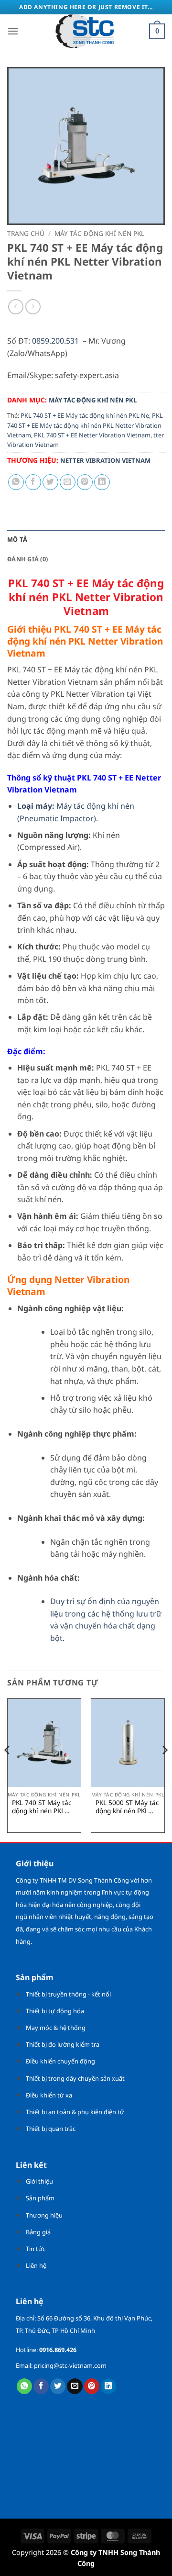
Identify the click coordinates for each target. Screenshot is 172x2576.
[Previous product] (33, 307)
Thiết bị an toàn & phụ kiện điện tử (75, 2112)
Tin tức (36, 2249)
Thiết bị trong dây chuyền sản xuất (75, 2078)
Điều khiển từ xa (49, 2095)
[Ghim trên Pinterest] (85, 482)
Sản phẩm (40, 2198)
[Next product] (16, 307)
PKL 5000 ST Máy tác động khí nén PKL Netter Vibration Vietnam (127, 1807)
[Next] (164, 1769)
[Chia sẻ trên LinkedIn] (102, 482)
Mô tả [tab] (17, 539)
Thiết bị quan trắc (51, 2129)
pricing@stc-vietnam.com (70, 2365)
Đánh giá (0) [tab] (27, 559)
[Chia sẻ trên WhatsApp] (16, 482)
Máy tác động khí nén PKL (99, 233)
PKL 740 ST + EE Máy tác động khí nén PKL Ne (85, 415)
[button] (13, 31)
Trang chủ (26, 233)
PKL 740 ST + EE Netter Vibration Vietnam (92, 435)
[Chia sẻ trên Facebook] (33, 482)
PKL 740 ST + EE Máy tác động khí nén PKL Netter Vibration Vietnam (85, 425)
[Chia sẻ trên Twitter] (50, 482)
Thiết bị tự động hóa (55, 2011)
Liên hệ (36, 2265)
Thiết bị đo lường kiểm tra (63, 2044)
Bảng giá (38, 2232)
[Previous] (8, 1769)
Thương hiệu (44, 2215)
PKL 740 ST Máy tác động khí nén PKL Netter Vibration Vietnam (42, 1807)
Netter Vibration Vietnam (105, 460)
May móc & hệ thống (56, 2028)
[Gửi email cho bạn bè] (68, 482)
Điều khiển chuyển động (60, 2061)
